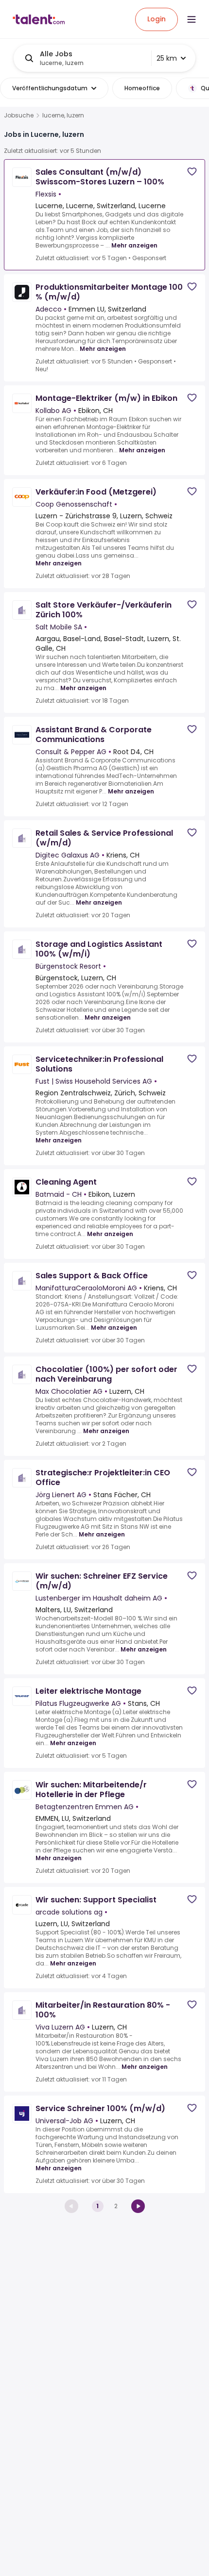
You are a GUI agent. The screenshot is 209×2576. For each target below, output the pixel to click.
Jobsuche (19, 116)
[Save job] (192, 172)
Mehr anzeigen (134, 245)
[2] (138, 2206)
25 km (167, 58)
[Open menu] (192, 19)
